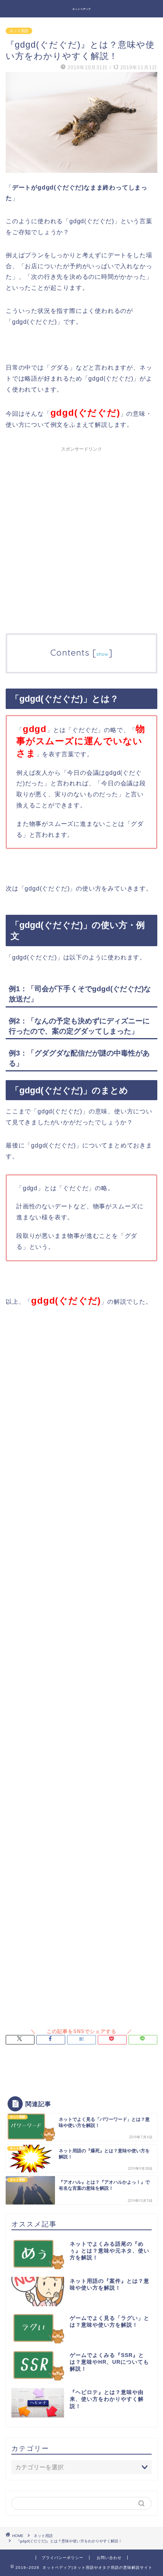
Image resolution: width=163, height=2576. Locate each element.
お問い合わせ (109, 2558)
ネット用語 (19, 31)
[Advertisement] (81, 537)
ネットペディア (82, 9)
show (103, 654)
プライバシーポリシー (63, 2558)
